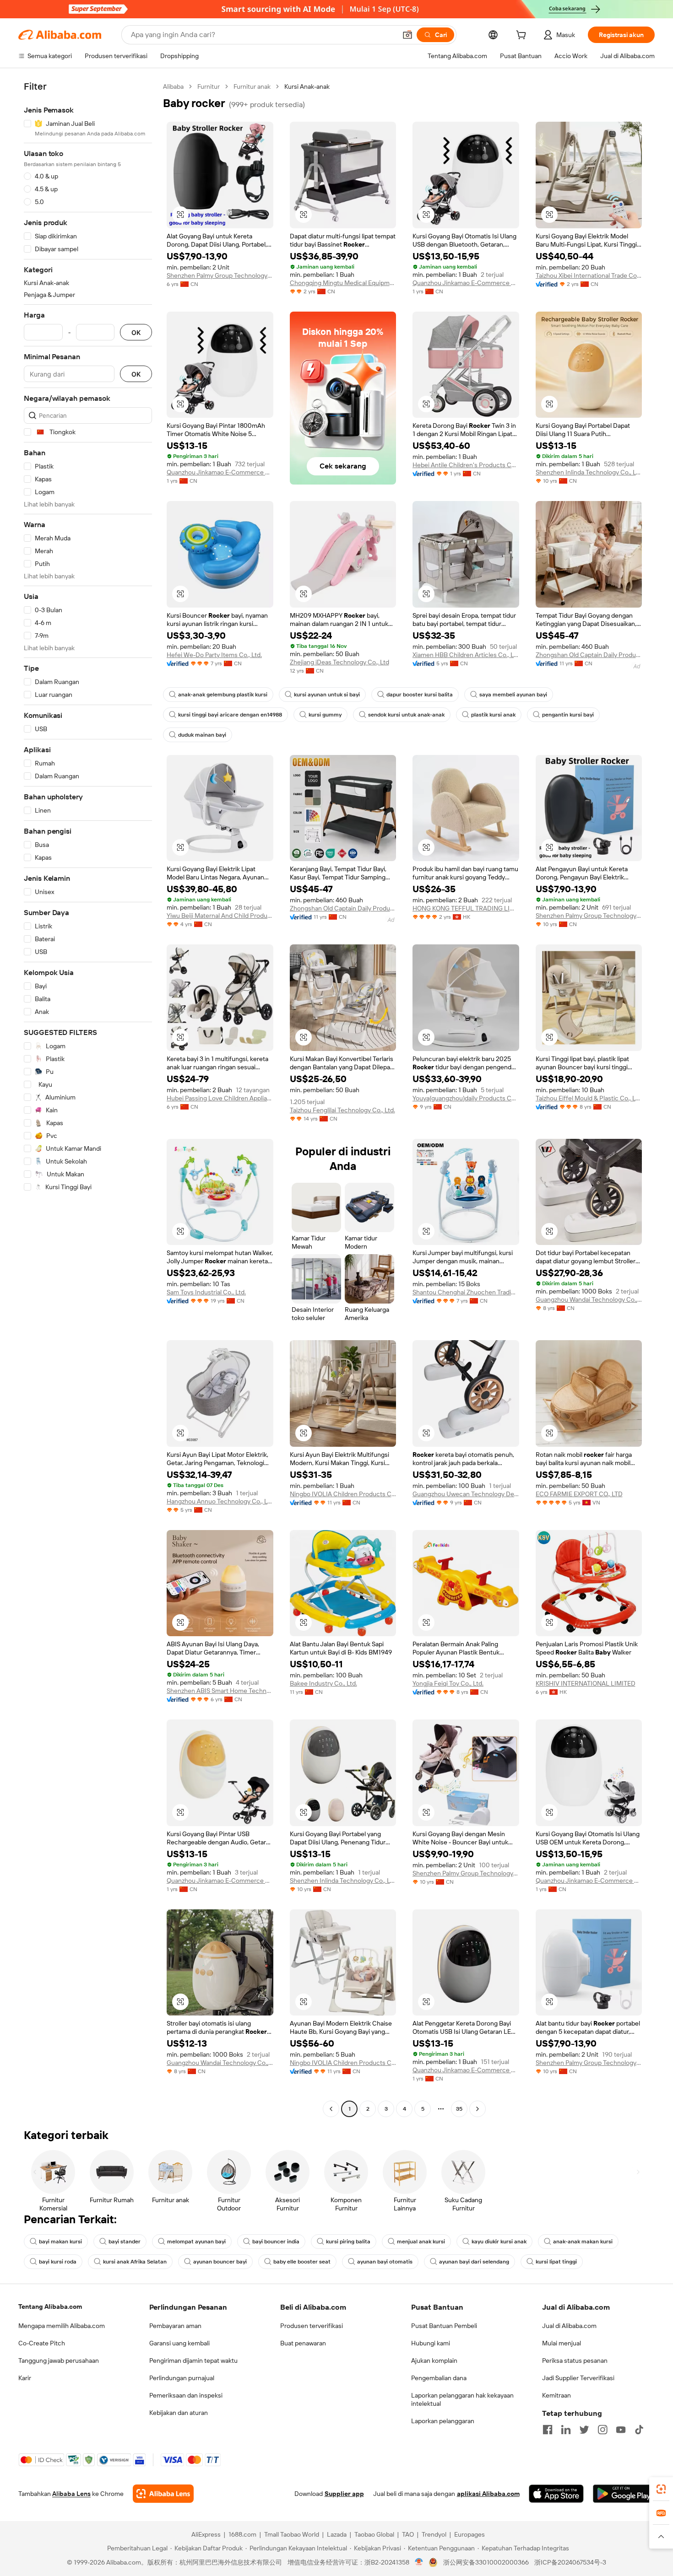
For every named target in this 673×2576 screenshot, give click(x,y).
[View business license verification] (419, 2562)
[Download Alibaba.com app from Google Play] (624, 2494)
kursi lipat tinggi (556, 2262)
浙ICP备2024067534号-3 (570, 2562)
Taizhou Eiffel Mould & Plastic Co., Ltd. (589, 1098)
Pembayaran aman (175, 2326)
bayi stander (125, 2242)
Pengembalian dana (439, 2378)
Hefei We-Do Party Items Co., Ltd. (214, 655)
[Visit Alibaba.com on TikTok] (639, 2430)
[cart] (523, 36)
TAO (408, 2534)
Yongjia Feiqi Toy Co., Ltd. (448, 1683)
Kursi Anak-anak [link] (307, 86)
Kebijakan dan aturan (179, 2413)
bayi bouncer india (276, 2242)
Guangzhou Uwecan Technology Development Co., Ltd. (466, 1494)
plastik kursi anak (493, 715)
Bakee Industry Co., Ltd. (323, 1683)
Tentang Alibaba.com (50, 2307)
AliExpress (206, 2534)
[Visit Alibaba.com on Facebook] (548, 2430)
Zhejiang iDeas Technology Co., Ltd (339, 662)
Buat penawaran (303, 2343)
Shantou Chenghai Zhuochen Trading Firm (466, 1292)
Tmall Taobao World (292, 2534)
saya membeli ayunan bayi (513, 695)
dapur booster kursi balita (420, 695)
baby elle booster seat (302, 2262)
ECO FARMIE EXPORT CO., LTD (579, 1494)
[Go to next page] (478, 2109)
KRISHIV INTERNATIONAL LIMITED (586, 1683)
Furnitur (209, 86)
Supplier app (344, 2494)
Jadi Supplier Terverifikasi (578, 2378)
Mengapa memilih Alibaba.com (62, 2326)
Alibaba (173, 86)
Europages (469, 2534)
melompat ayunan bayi (196, 2242)
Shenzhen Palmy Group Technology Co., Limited (220, 275)
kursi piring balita (348, 2242)
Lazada (337, 2534)
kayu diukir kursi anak (499, 2242)
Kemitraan (556, 2395)
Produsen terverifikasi (312, 2326)
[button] (407, 35)
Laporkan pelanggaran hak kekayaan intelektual (462, 2399)
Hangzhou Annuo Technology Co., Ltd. (220, 1501)
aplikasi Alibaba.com (488, 2494)
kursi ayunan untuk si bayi (327, 695)
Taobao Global (374, 2534)
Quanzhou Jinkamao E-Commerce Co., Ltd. (466, 283)
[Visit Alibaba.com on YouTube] (621, 2430)
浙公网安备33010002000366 (486, 2562)
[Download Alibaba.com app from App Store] (556, 2494)
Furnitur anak (252, 86)
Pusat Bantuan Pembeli (444, 2326)
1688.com (242, 2534)
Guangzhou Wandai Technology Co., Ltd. (589, 1299)
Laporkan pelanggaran (443, 2421)
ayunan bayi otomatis (385, 2262)
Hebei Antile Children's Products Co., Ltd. (466, 465)
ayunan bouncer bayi (220, 2262)
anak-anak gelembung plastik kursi (223, 695)
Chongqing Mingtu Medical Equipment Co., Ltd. (343, 283)
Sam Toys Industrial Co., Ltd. (206, 1292)
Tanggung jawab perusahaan (59, 2360)
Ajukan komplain (434, 2360)
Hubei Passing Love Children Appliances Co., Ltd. (220, 1098)
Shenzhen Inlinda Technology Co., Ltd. (589, 472)
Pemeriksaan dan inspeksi (186, 2395)
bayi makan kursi (60, 2242)
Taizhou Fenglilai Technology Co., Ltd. (342, 1110)
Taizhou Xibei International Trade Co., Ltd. (589, 275)
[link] (661, 2489)
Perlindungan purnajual (182, 2378)
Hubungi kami (431, 2343)
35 (459, 2109)
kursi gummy (325, 715)
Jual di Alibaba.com (569, 2326)
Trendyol (434, 2534)
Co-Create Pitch (42, 2343)
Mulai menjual (562, 2343)
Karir (25, 2378)
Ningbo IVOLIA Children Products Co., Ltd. (343, 1494)
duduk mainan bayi (202, 735)
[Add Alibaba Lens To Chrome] (163, 2494)
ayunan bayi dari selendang (474, 2262)
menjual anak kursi (421, 2242)
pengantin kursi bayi (568, 715)
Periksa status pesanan (575, 2360)
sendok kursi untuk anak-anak (406, 715)
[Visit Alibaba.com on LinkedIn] (566, 2430)
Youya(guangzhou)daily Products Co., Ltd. (466, 1098)
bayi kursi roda (58, 2262)
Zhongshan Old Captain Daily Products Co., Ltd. (589, 655)
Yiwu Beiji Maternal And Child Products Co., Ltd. (220, 916)
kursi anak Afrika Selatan (135, 2262)
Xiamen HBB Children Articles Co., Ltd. (466, 655)
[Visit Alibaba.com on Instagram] (602, 2430)
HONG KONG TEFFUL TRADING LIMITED (466, 908)
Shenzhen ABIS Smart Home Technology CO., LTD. (220, 1691)
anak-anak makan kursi (583, 2242)
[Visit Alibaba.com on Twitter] (584, 2430)
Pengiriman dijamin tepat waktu (193, 2360)
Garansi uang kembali (179, 2343)
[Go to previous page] (331, 2109)
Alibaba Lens (71, 2494)
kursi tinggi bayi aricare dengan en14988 (230, 715)
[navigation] (88, 1099)
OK (136, 332)
